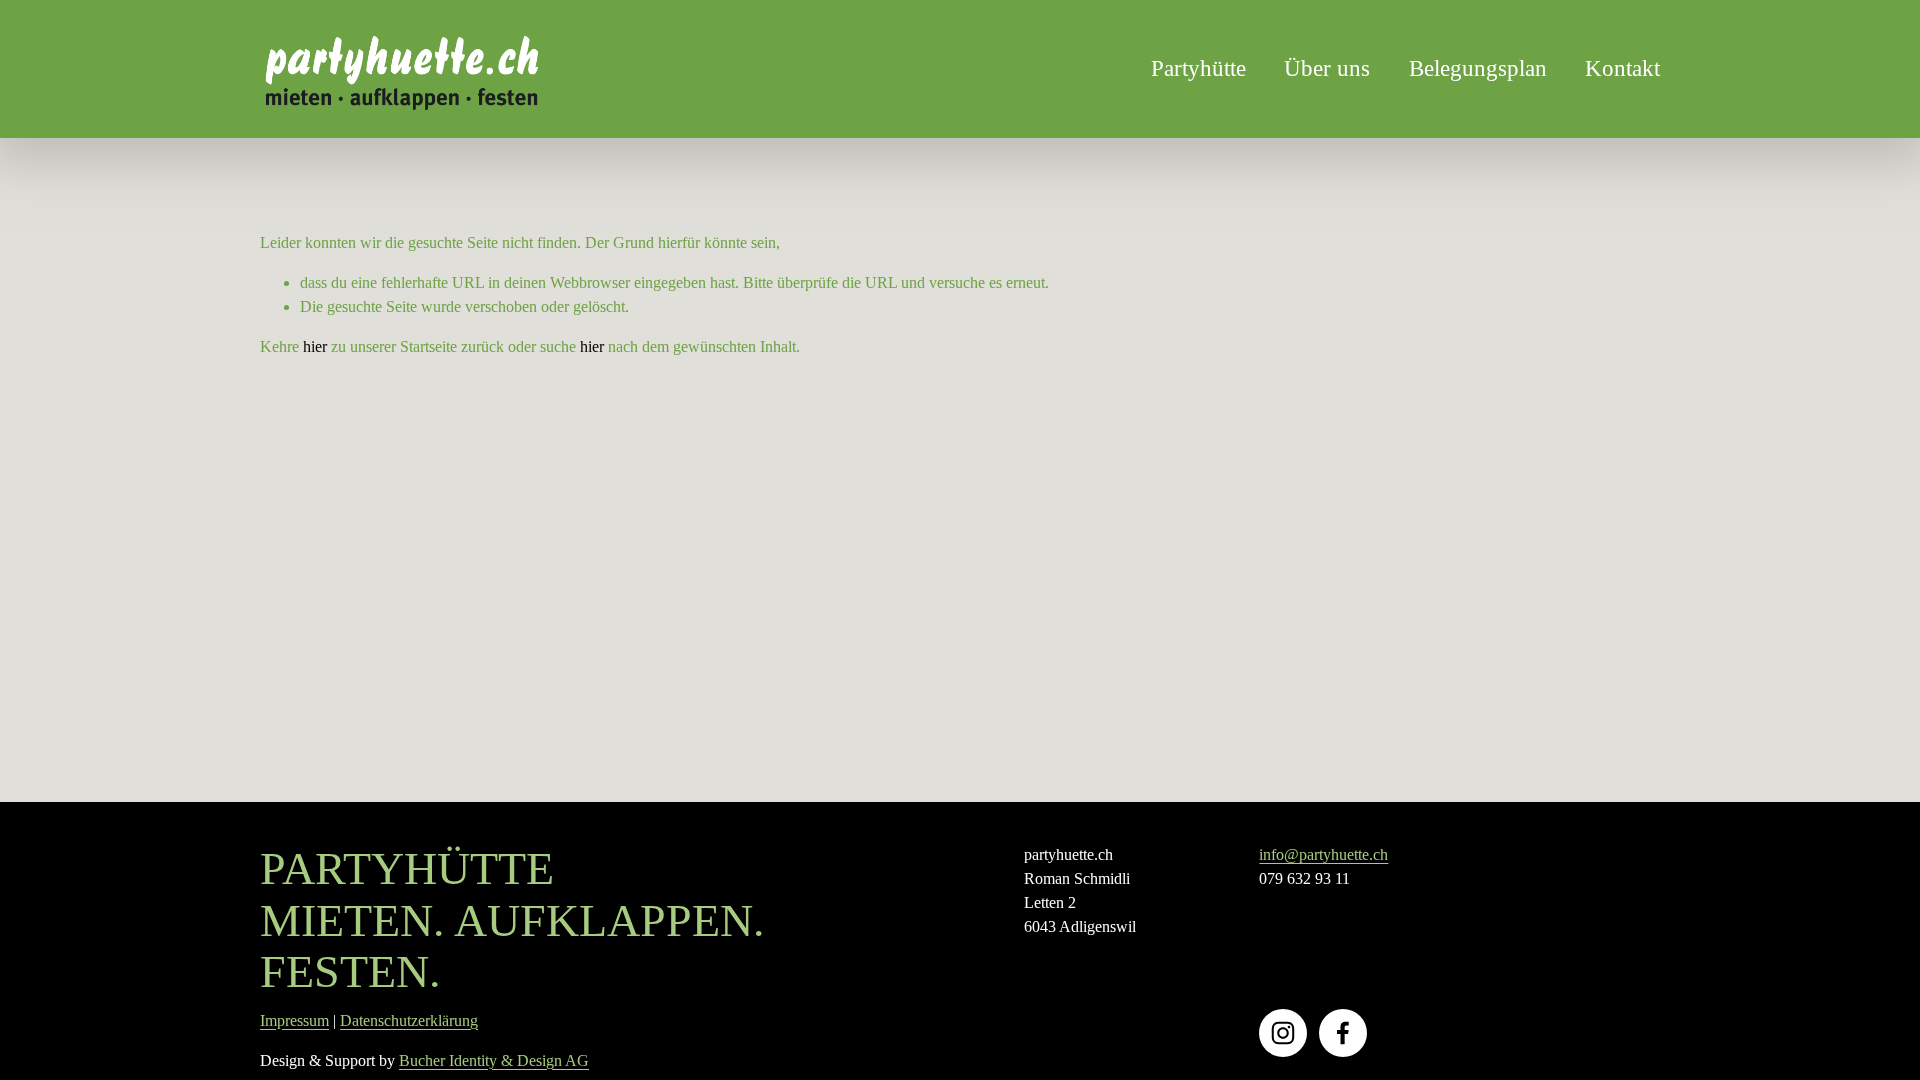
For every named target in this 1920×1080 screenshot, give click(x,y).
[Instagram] (1283, 1033)
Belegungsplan (1478, 68)
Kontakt (1622, 68)
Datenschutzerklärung (409, 1020)
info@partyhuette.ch (1323, 854)
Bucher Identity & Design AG (494, 1060)
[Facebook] (1343, 1033)
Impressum (294, 1020)
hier (315, 346)
